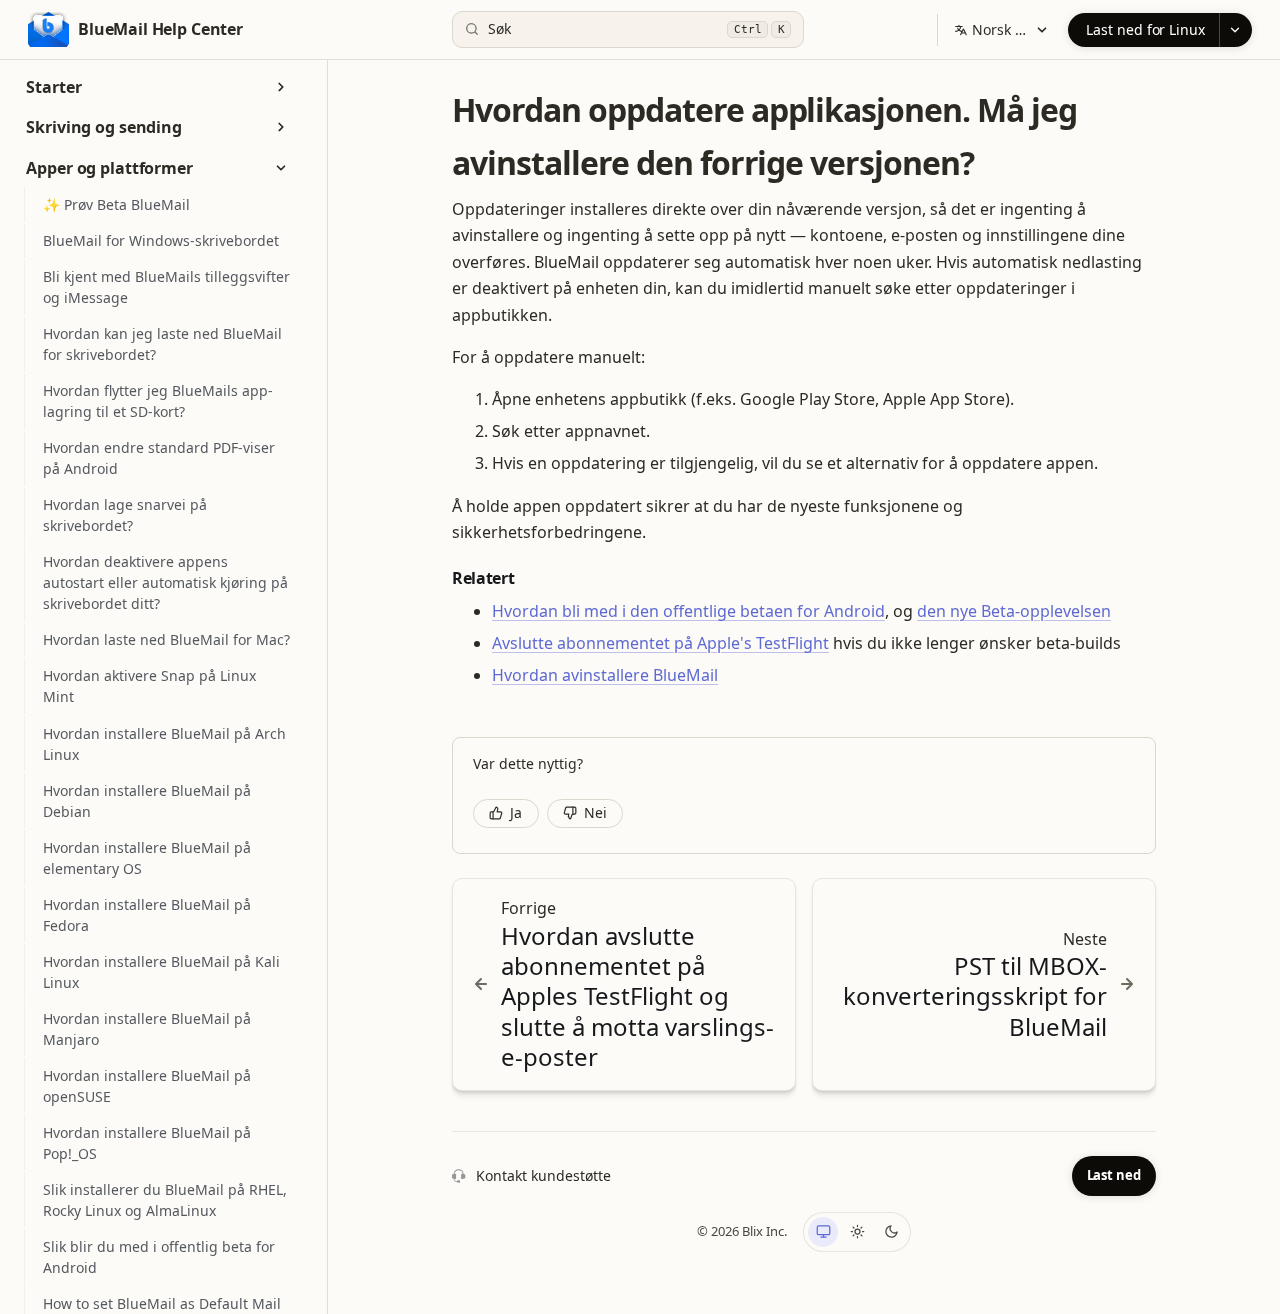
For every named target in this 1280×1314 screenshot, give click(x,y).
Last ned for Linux (1145, 29)
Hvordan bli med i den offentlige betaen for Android (688, 611)
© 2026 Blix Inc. (742, 1231)
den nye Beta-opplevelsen (1014, 611)
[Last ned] (1235, 30)
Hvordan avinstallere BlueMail (605, 675)
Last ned (1114, 1175)
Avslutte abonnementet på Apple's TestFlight (660, 643)
